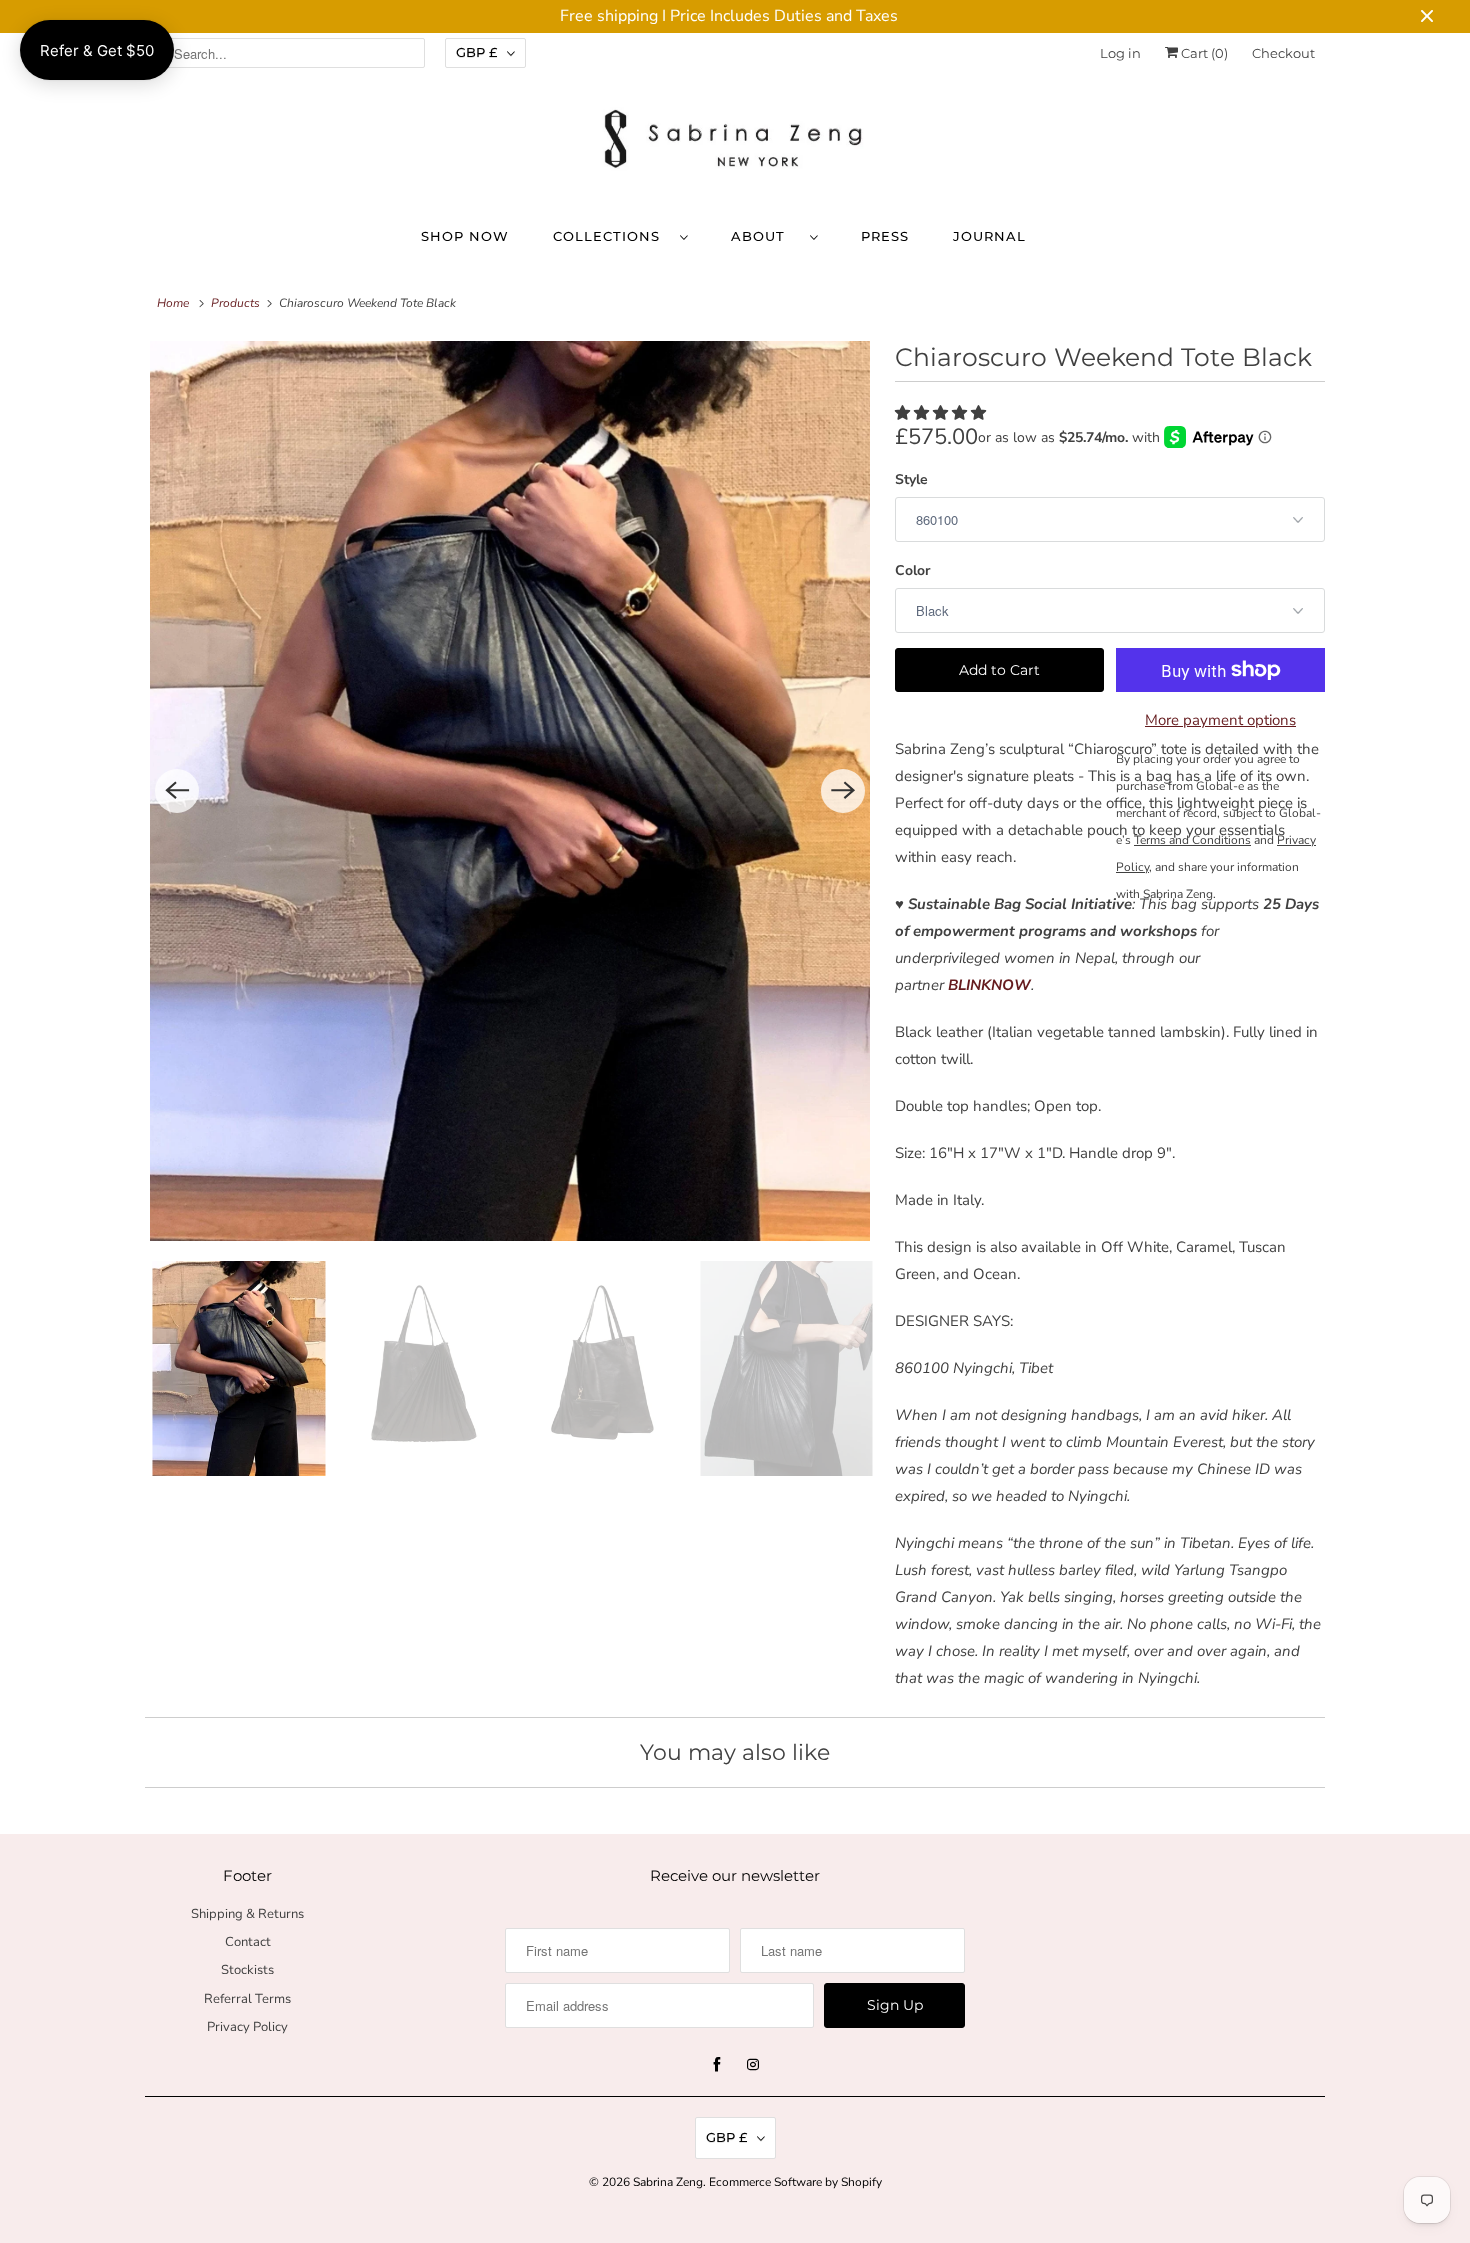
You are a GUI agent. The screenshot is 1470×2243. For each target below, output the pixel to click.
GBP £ (476, 52)
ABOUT (765, 236)
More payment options (1220, 720)
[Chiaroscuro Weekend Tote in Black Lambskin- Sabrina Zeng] (510, 791)
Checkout (1283, 53)
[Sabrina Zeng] (735, 140)
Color (912, 570)
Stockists (247, 1970)
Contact (248, 1942)
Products (235, 303)
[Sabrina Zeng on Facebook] (717, 2065)
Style (911, 479)
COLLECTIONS (611, 236)
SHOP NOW (465, 236)
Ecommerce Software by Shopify (795, 2182)
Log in (1120, 53)
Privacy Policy (247, 2027)
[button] (940, 413)
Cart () (1203, 53)
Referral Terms (247, 1999)
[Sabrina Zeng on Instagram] (753, 2065)
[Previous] (177, 791)
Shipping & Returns (247, 1914)
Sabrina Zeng (668, 2182)
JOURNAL (989, 236)
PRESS (885, 236)
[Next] (843, 791)
